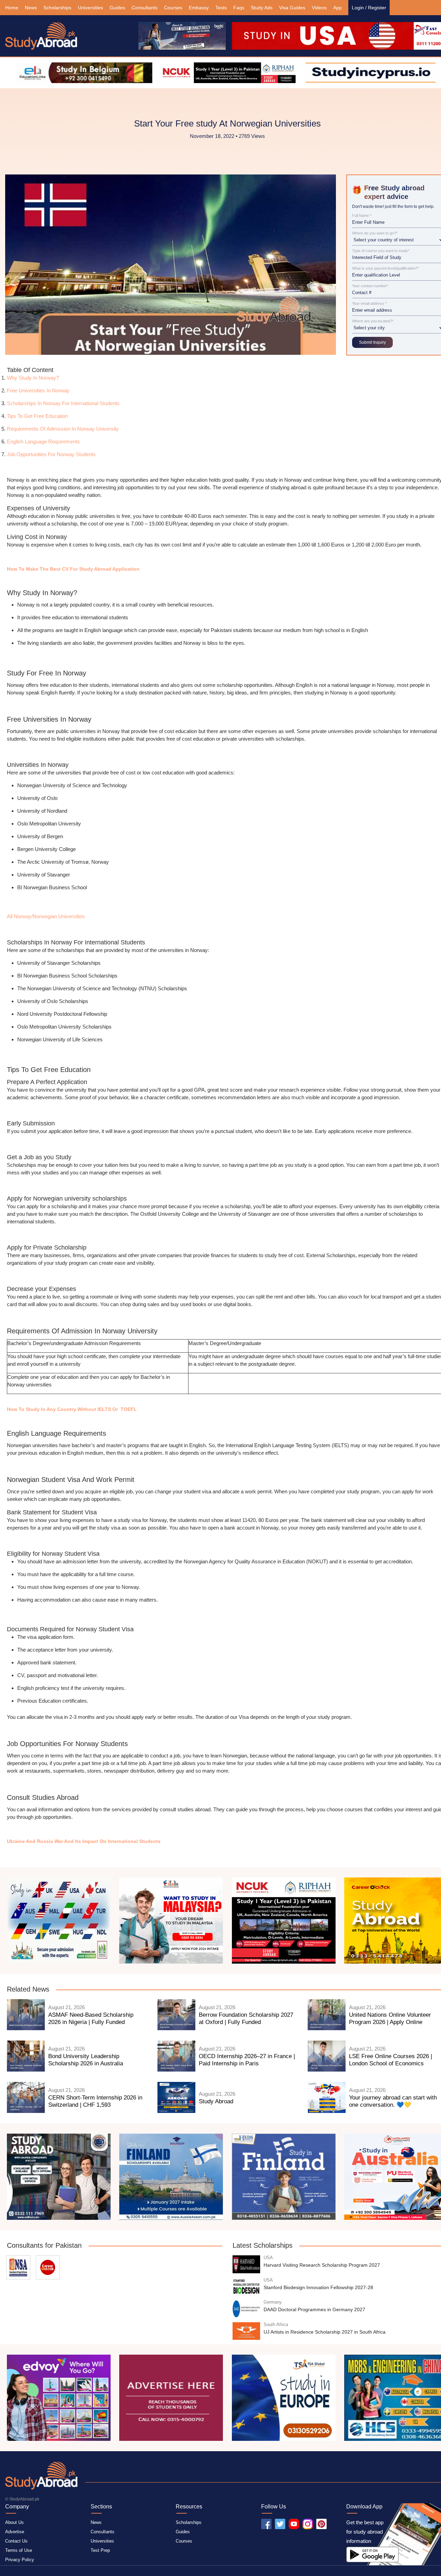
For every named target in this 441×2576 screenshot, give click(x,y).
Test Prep (100, 2550)
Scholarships (57, 8)
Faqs (239, 8)
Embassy (199, 8)
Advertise (15, 2532)
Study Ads (262, 8)
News (31, 8)
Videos (319, 8)
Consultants (145, 8)
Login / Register (369, 8)
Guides (117, 8)
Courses (173, 8)
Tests (221, 8)
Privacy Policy (20, 2560)
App (337, 8)
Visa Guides (292, 8)
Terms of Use (19, 2550)
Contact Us (16, 2541)
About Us (14, 2522)
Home (12, 8)
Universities (90, 8)
